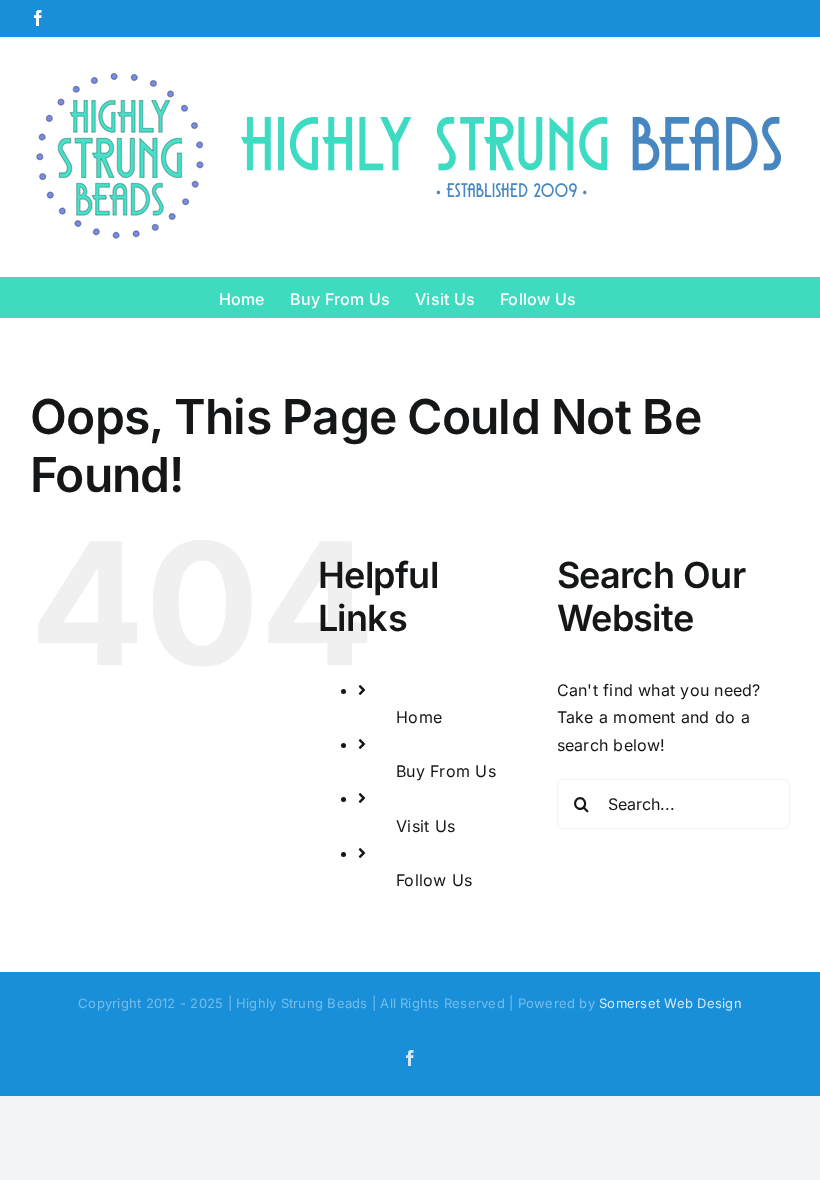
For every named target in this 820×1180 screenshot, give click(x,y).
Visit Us (425, 826)
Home (419, 717)
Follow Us (434, 880)
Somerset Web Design (670, 1003)
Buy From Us (446, 771)
